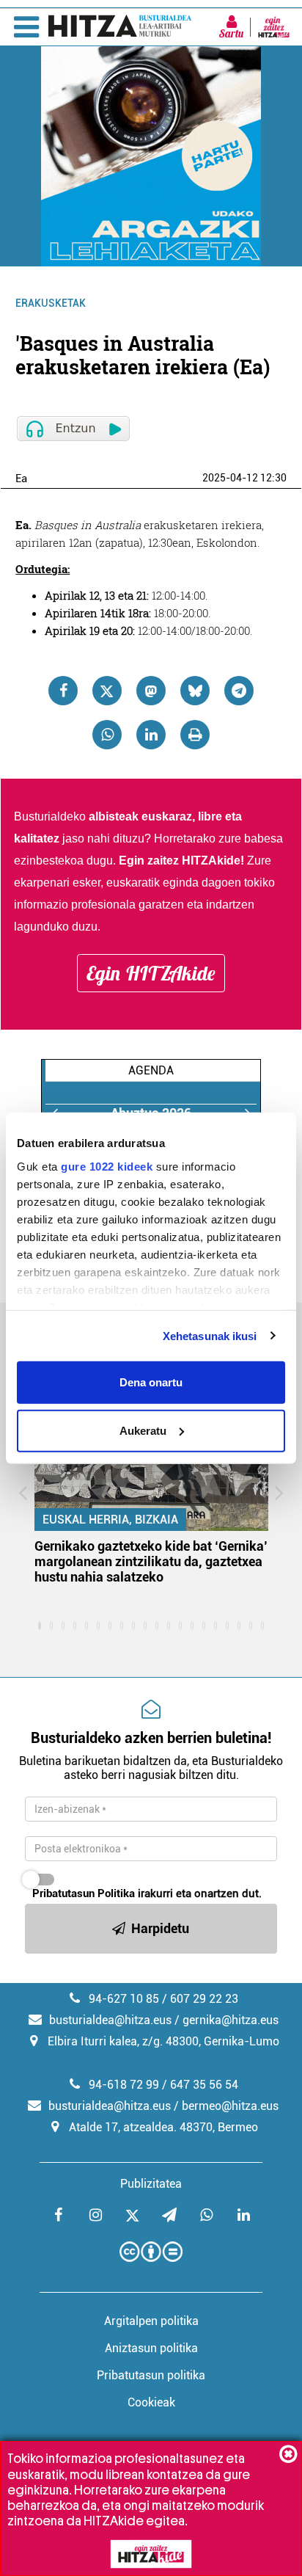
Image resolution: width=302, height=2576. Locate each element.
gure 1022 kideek (107, 1166)
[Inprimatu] (195, 735)
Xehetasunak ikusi (210, 1335)
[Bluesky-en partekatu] (195, 691)
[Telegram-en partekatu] (239, 691)
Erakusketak (51, 303)
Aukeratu (143, 1430)
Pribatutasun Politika (84, 1893)
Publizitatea (151, 2184)
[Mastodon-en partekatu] (151, 691)
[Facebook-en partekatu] (63, 691)
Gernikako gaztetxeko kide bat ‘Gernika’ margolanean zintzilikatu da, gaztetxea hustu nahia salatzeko (151, 1561)
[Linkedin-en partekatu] (151, 735)
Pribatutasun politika (151, 2375)
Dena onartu (151, 1382)
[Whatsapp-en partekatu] (107, 735)
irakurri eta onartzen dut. (147, 1893)
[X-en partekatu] (107, 691)
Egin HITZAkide (151, 973)
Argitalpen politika (151, 2321)
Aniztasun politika (151, 2348)
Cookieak (151, 2402)
